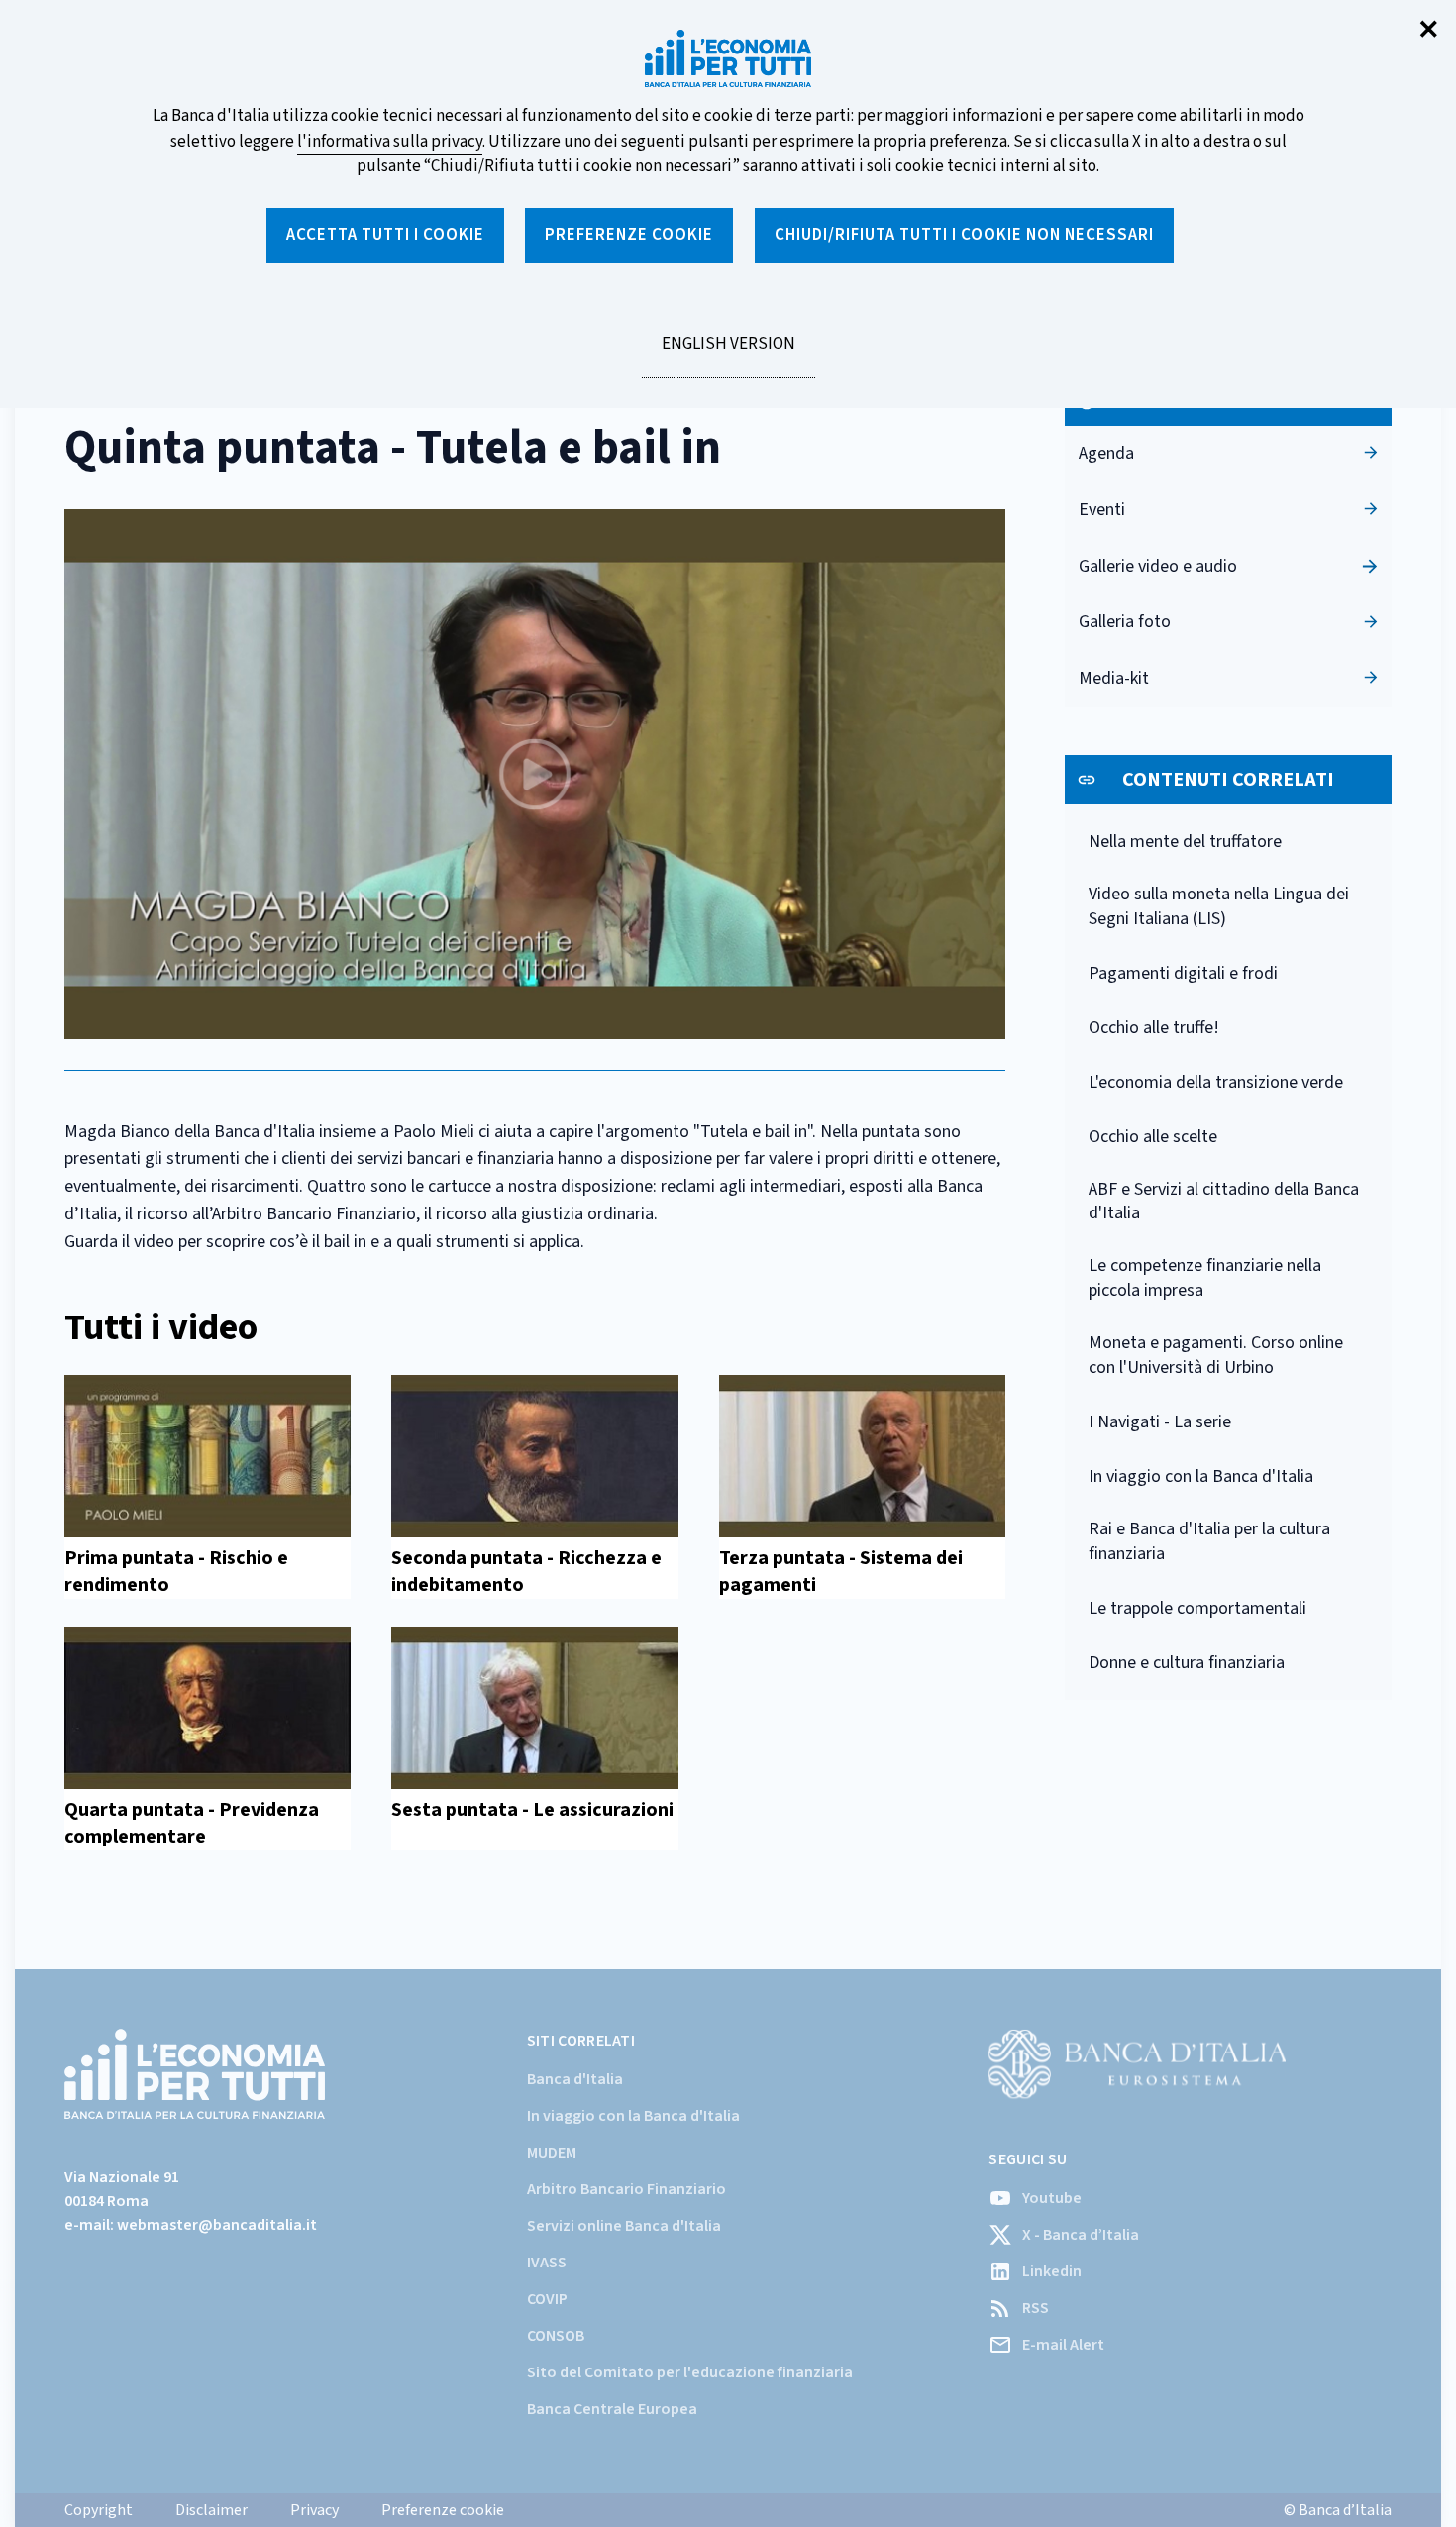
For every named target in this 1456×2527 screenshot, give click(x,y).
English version (728, 355)
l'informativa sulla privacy (390, 142)
